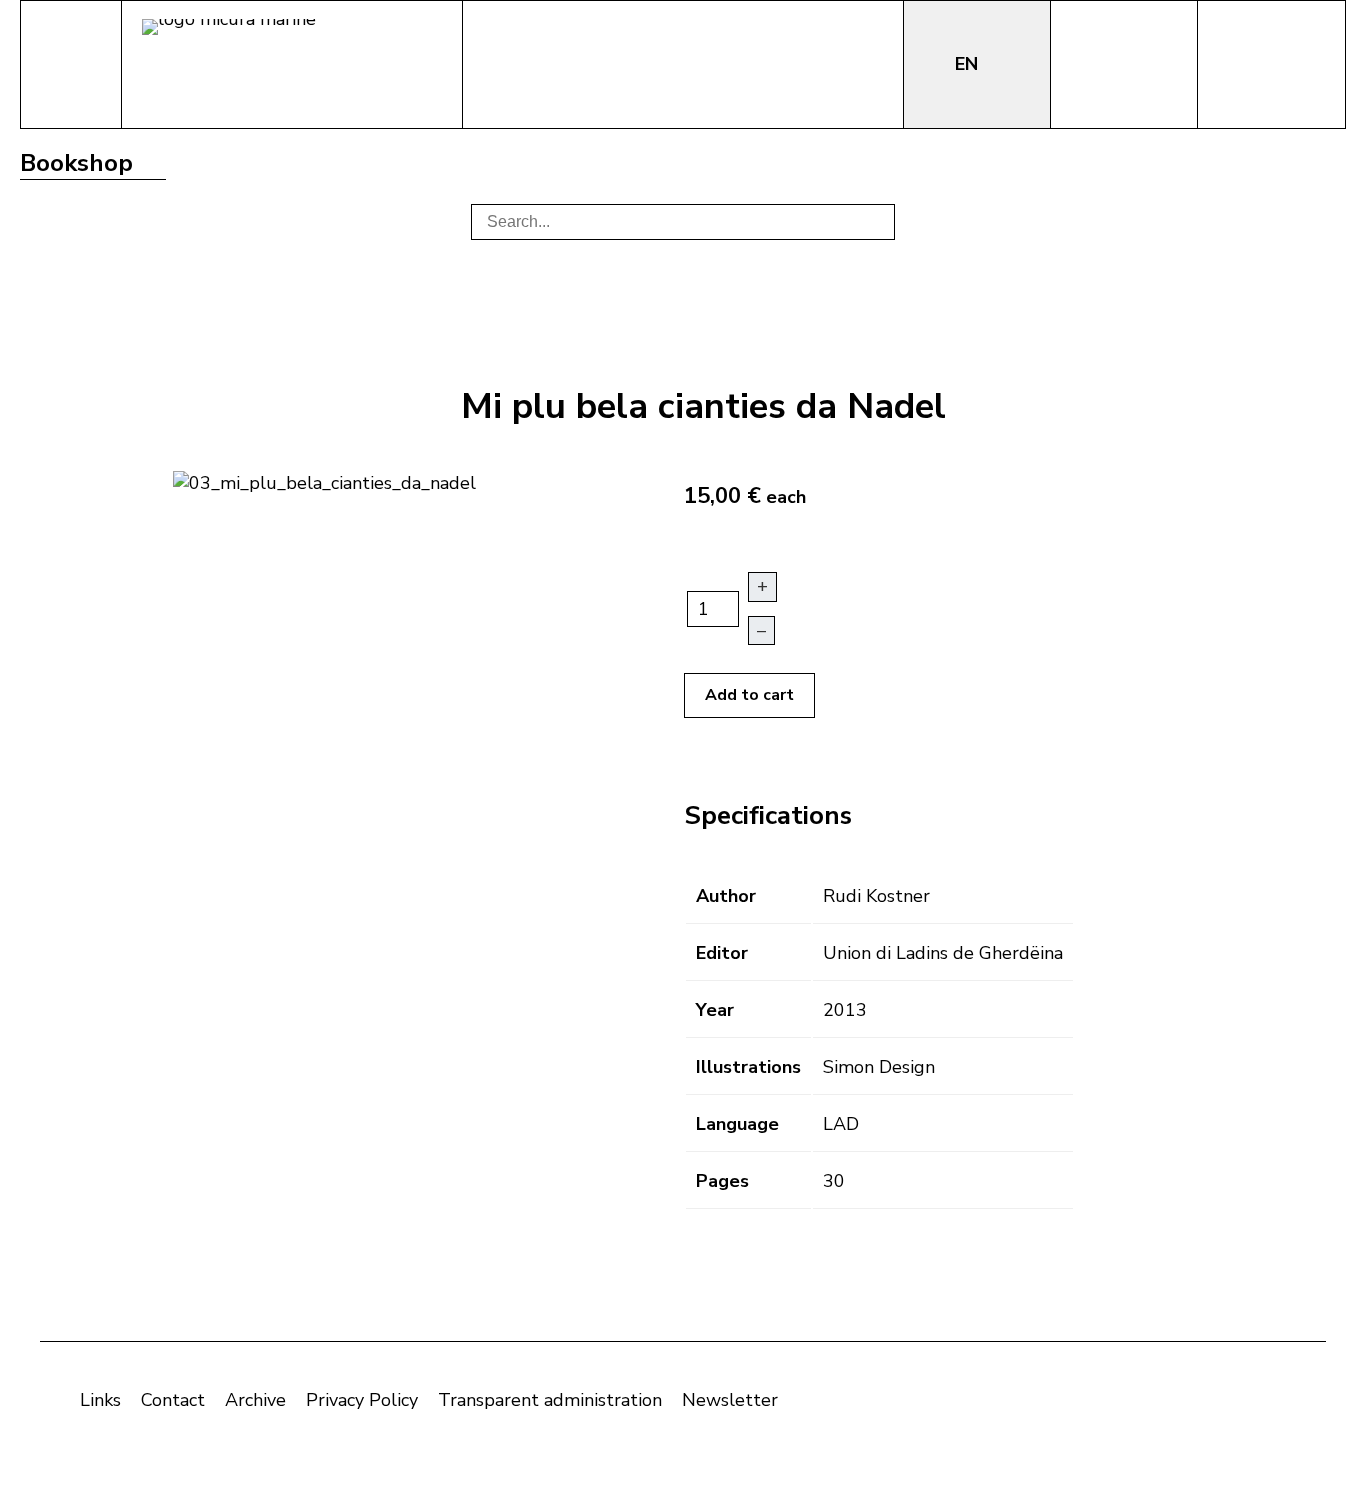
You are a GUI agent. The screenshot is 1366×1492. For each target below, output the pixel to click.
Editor (722, 953)
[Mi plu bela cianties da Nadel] (324, 481)
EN (969, 64)
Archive (255, 1400)
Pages (722, 1181)
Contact (173, 1400)
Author (726, 896)
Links (100, 1400)
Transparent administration (550, 1400)
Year (715, 1010)
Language (737, 1124)
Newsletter (730, 1400)
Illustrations (748, 1067)
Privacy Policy (362, 1400)
